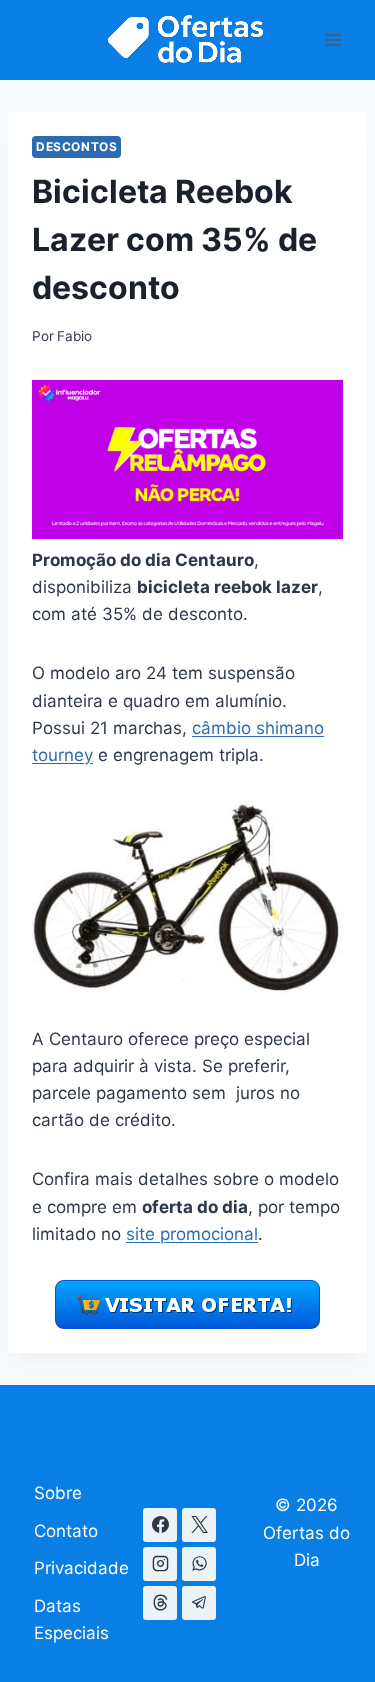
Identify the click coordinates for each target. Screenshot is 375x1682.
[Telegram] (199, 1603)
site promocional (192, 1234)
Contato (66, 1531)
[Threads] (160, 1603)
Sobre (58, 1493)
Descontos (76, 146)
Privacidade (81, 1568)
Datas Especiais (71, 1619)
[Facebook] (160, 1525)
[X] (199, 1525)
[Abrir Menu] (332, 39)
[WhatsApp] (199, 1564)
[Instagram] (160, 1564)
